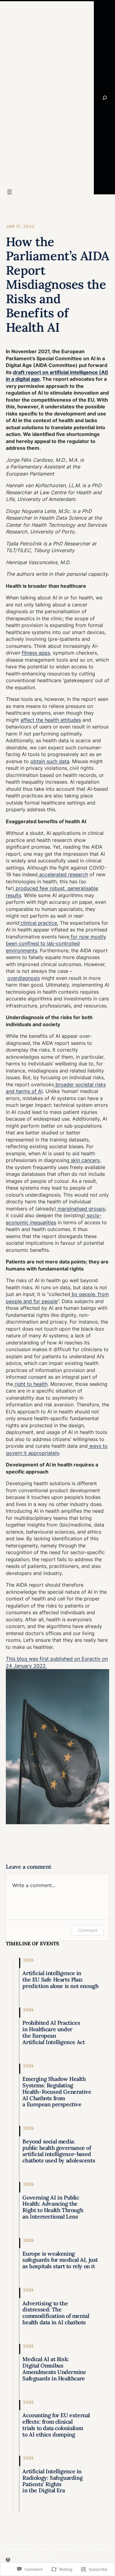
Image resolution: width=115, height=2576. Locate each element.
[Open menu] (10, 192)
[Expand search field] (104, 98)
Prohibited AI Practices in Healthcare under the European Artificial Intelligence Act (54, 2033)
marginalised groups (80, 1209)
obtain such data (50, 761)
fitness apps (36, 653)
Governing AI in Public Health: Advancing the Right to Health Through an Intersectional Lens (53, 2207)
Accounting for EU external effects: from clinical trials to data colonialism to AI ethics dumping (56, 2425)
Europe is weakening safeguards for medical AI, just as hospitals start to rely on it (60, 2260)
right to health (30, 1384)
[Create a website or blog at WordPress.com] (8, 2560)
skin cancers (84, 1160)
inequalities (42, 1222)
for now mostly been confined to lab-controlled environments (56, 944)
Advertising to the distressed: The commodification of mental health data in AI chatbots (56, 2313)
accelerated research (63, 874)
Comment (88, 1930)
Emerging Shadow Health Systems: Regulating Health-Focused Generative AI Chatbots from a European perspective (57, 2092)
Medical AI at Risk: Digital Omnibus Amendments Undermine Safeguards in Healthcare (54, 2369)
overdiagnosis (24, 978)
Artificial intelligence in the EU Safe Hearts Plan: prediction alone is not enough (60, 1980)
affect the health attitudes (51, 720)
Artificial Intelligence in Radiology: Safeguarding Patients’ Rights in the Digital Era (52, 2481)
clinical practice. (39, 923)
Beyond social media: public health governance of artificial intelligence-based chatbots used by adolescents (59, 2151)
